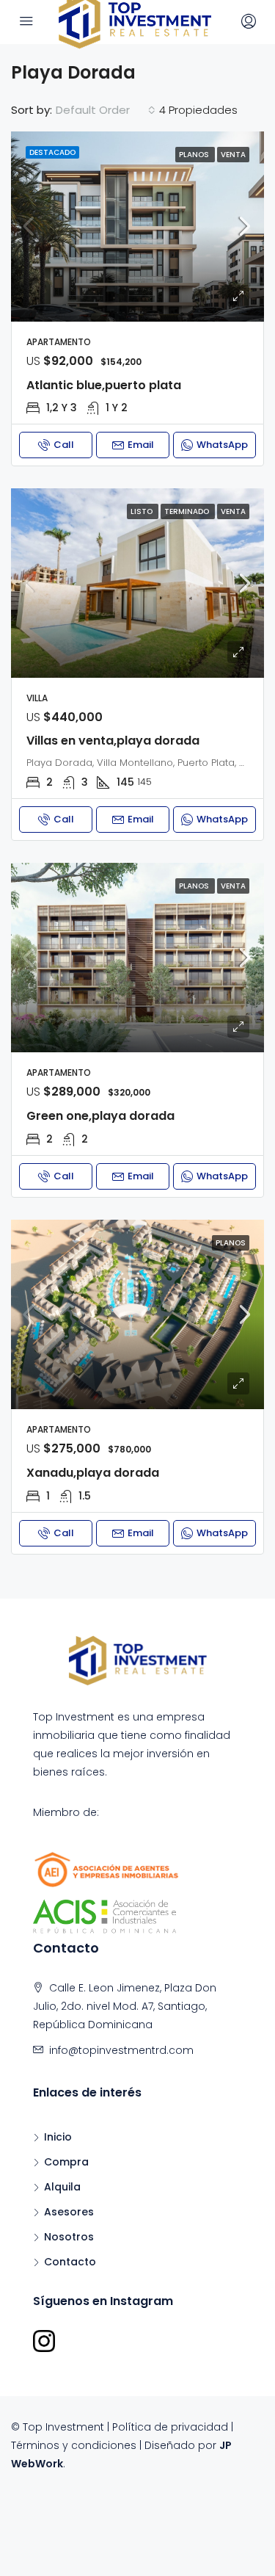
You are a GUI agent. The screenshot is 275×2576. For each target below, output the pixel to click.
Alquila (62, 2187)
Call (64, 445)
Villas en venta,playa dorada (113, 741)
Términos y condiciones (74, 2445)
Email (141, 445)
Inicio (58, 2137)
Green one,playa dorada (100, 1116)
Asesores (69, 2212)
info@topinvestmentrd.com (121, 2050)
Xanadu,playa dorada (93, 1473)
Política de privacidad (170, 2427)
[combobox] (106, 110)
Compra (66, 2162)
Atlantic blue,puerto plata (104, 385)
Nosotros (69, 2237)
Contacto (70, 2262)
